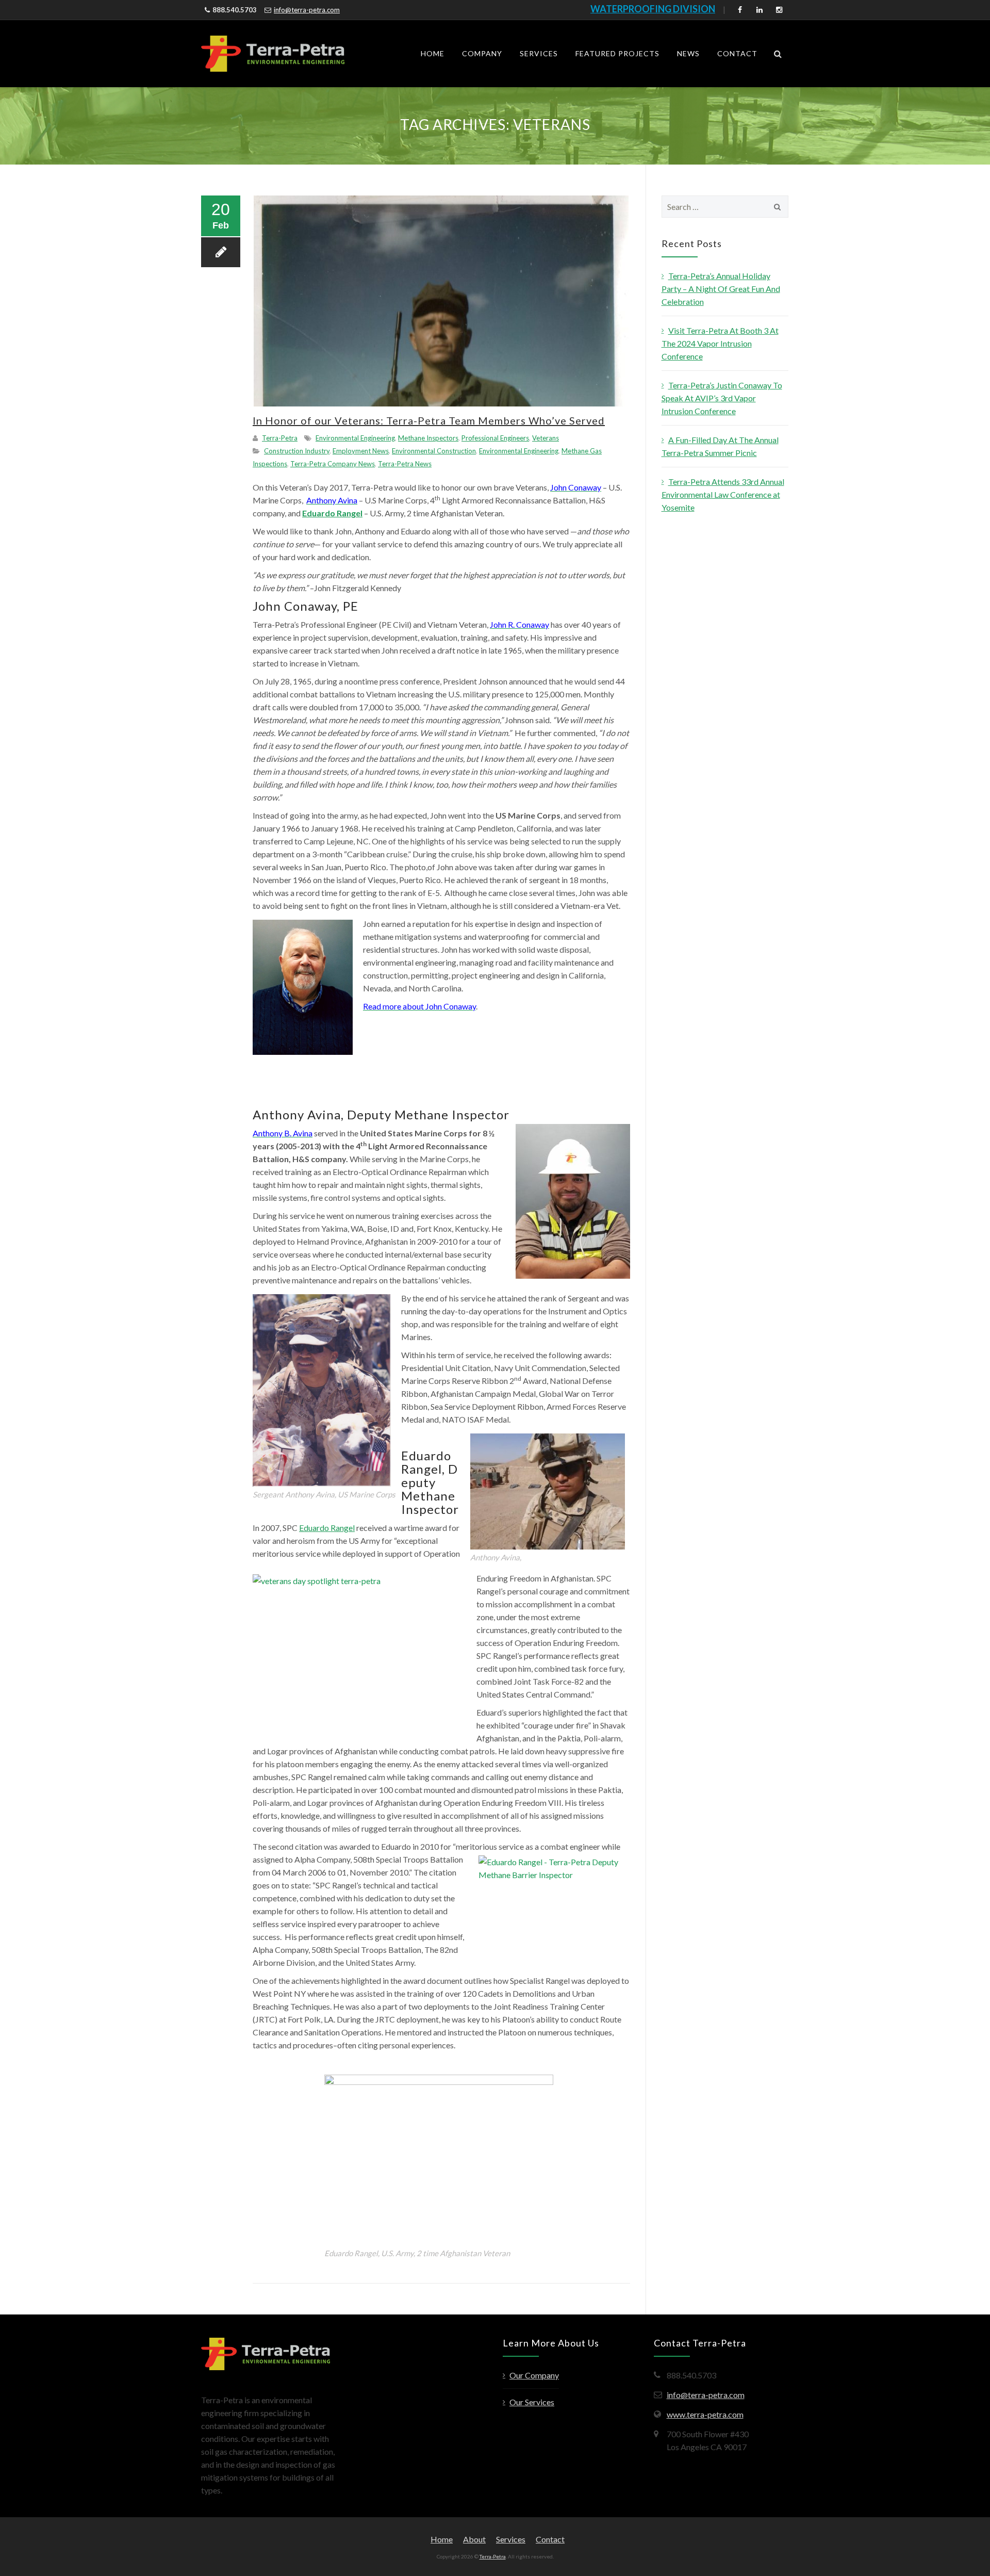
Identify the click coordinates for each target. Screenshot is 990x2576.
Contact (737, 53)
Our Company (534, 2375)
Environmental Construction (434, 451)
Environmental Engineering (355, 438)
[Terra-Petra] (273, 54)
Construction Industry (297, 451)
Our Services (532, 2402)
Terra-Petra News (405, 464)
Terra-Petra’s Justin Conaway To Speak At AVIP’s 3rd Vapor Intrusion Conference (722, 398)
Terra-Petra (280, 438)
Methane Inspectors (428, 438)
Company (482, 53)
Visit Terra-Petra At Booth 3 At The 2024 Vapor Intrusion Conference (720, 343)
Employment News (361, 451)
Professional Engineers (495, 438)
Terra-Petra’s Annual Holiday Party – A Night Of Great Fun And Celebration (721, 289)
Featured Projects (617, 53)
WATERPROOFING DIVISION (653, 9)
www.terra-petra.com (705, 2414)
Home (433, 53)
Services (539, 53)
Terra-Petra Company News (333, 464)
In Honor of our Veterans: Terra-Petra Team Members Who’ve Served (429, 420)
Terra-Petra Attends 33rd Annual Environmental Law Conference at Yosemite (723, 494)
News (688, 53)
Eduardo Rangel (327, 1528)
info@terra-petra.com (307, 10)
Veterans (546, 438)
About (474, 2539)
